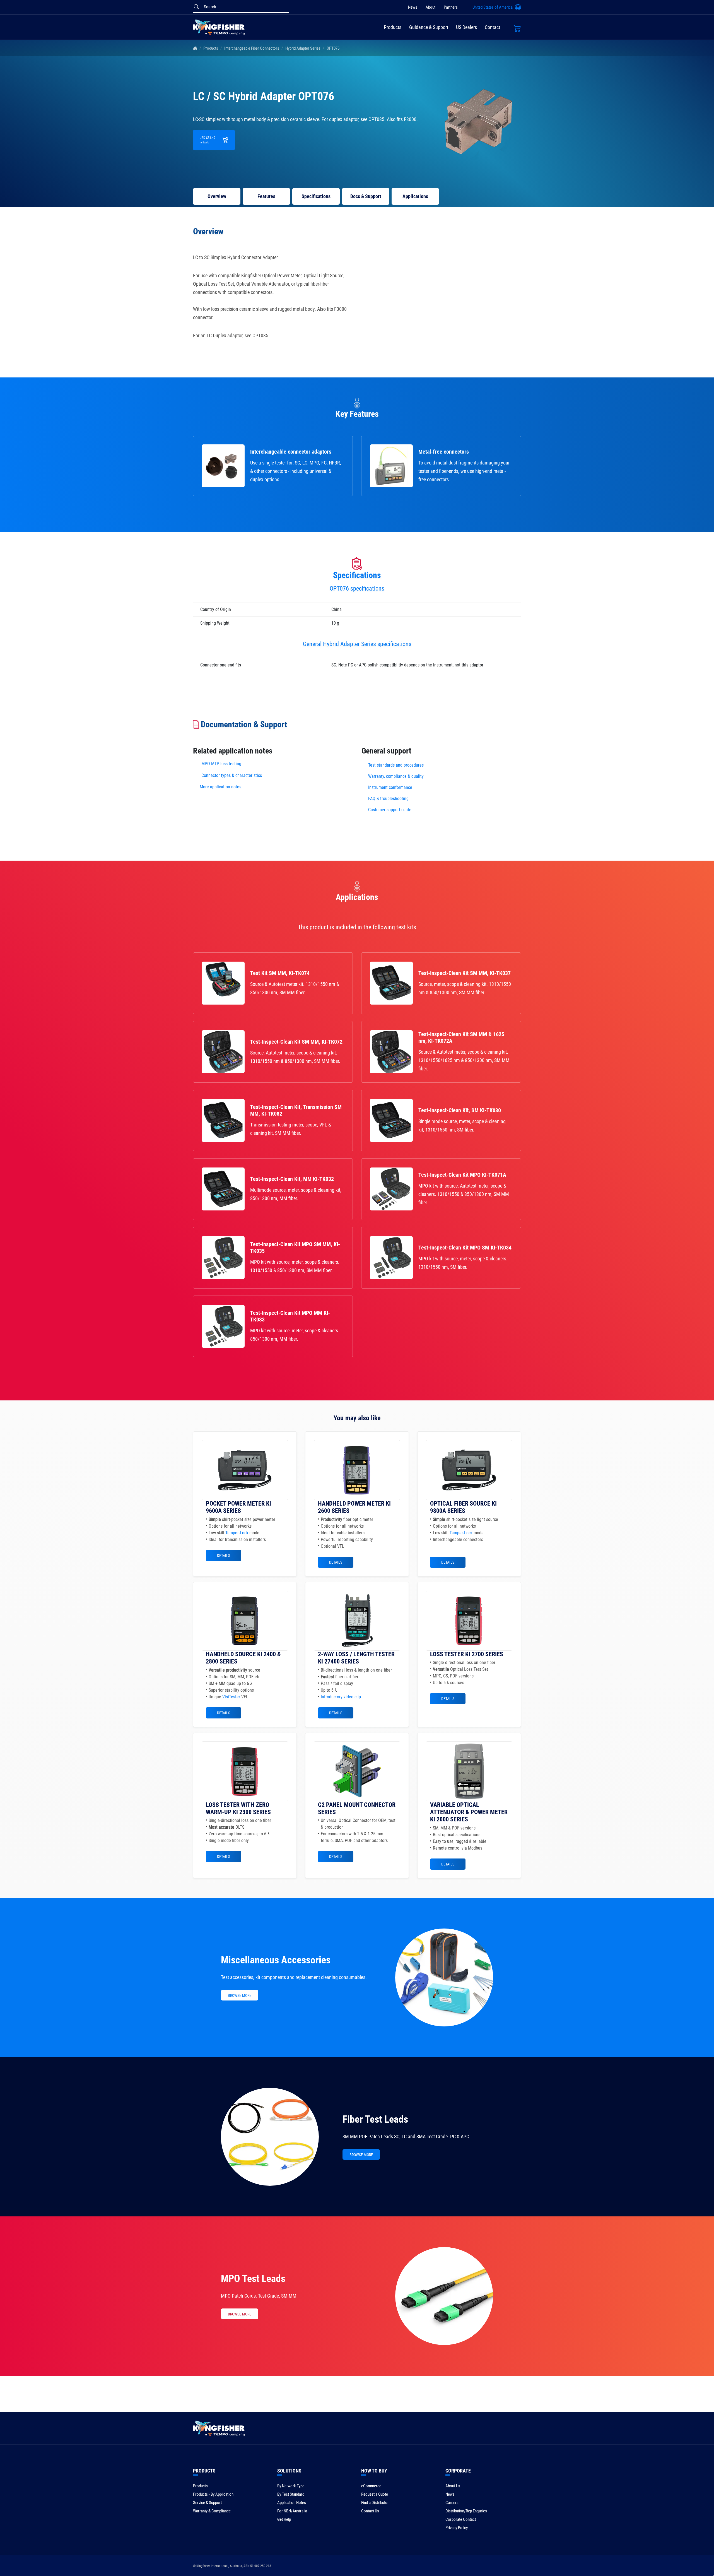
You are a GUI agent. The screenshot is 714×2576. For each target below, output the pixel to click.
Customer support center (390, 810)
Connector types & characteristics (232, 775)
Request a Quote (375, 2494)
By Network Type (291, 2486)
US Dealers (466, 27)
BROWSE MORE (240, 1995)
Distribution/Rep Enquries (466, 2511)
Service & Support (207, 2503)
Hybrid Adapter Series (303, 48)
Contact (492, 27)
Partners (451, 7)
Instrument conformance (390, 787)
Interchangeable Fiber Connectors (252, 48)
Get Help (284, 2519)
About (430, 7)
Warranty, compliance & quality (396, 776)
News (413, 7)
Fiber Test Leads (375, 2119)
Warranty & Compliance (212, 2511)
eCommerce (371, 2486)
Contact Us (370, 2511)
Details (224, 1556)
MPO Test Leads (253, 2279)
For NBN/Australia (292, 2511)
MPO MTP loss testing (221, 764)
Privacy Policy (457, 2528)
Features (266, 196)
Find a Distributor (375, 2503)
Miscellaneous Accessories (276, 1960)
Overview (217, 196)
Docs (366, 196)
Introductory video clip (341, 1697)
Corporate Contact (461, 2519)
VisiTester (231, 1697)
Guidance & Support (429, 27)
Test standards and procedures (396, 765)
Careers (452, 2503)
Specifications (316, 196)
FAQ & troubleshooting (389, 799)
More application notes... (222, 787)
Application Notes (292, 2503)
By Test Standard (291, 2494)
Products (393, 27)
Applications (415, 196)
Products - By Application (213, 2494)
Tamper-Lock (237, 1533)
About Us (453, 2486)
